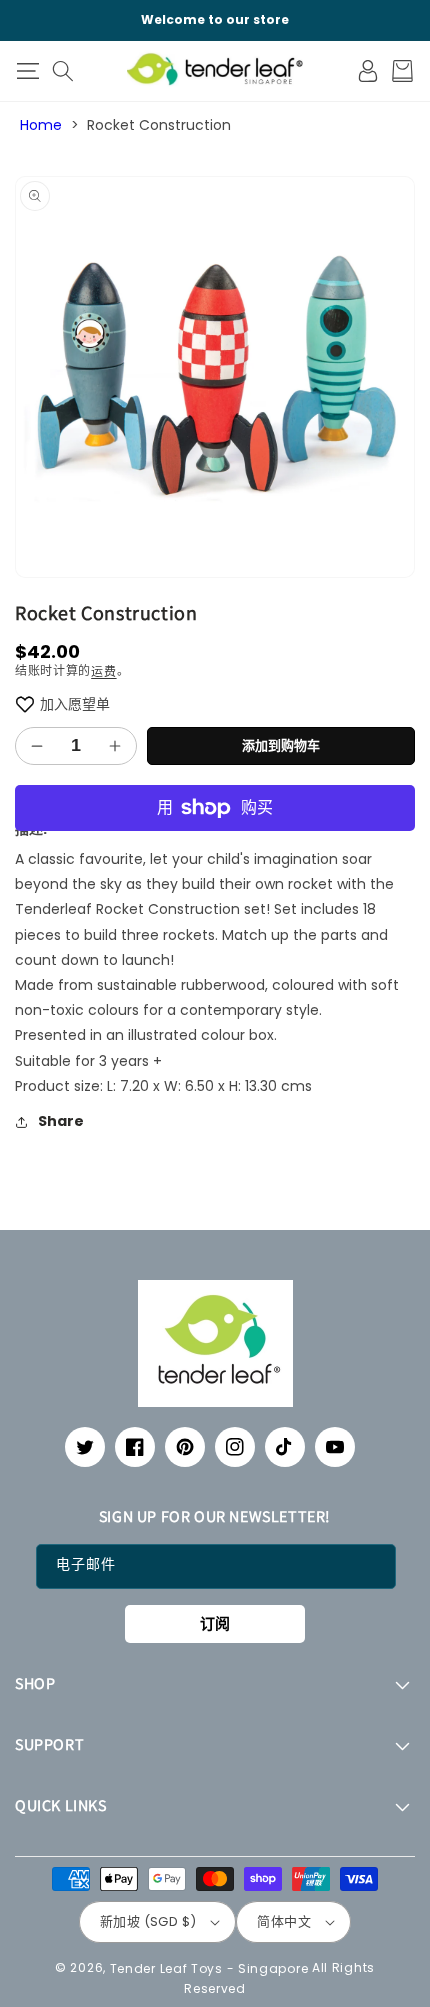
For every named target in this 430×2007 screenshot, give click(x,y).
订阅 (215, 1623)
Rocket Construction (159, 125)
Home (41, 125)
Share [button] (61, 1121)
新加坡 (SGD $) (148, 1921)
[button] (27, 71)
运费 (103, 670)
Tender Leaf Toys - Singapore (209, 1967)
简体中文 (284, 1921)
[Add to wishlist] (25, 704)
